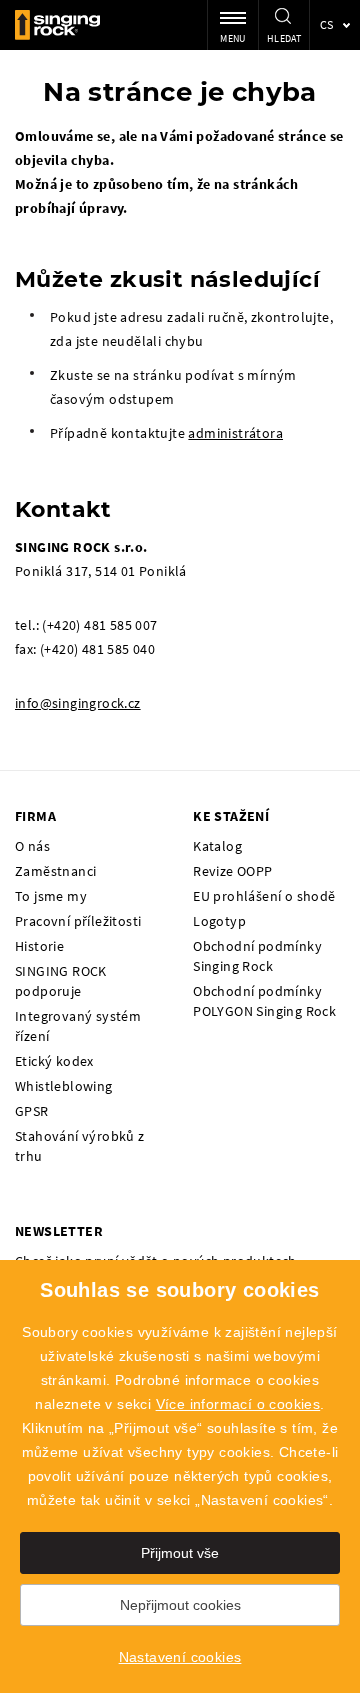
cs (327, 24)
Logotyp (219, 921)
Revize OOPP (232, 871)
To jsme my (51, 896)
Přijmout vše (180, 1553)
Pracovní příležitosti (78, 921)
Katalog (217, 846)
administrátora (235, 433)
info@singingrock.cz (78, 703)
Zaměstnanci (55, 871)
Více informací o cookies (238, 1404)
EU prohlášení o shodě (264, 896)
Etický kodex (54, 1061)
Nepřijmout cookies (180, 1605)
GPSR (32, 1111)
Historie (39, 946)
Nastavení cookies (180, 1657)
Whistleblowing (64, 1086)
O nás (32, 846)
